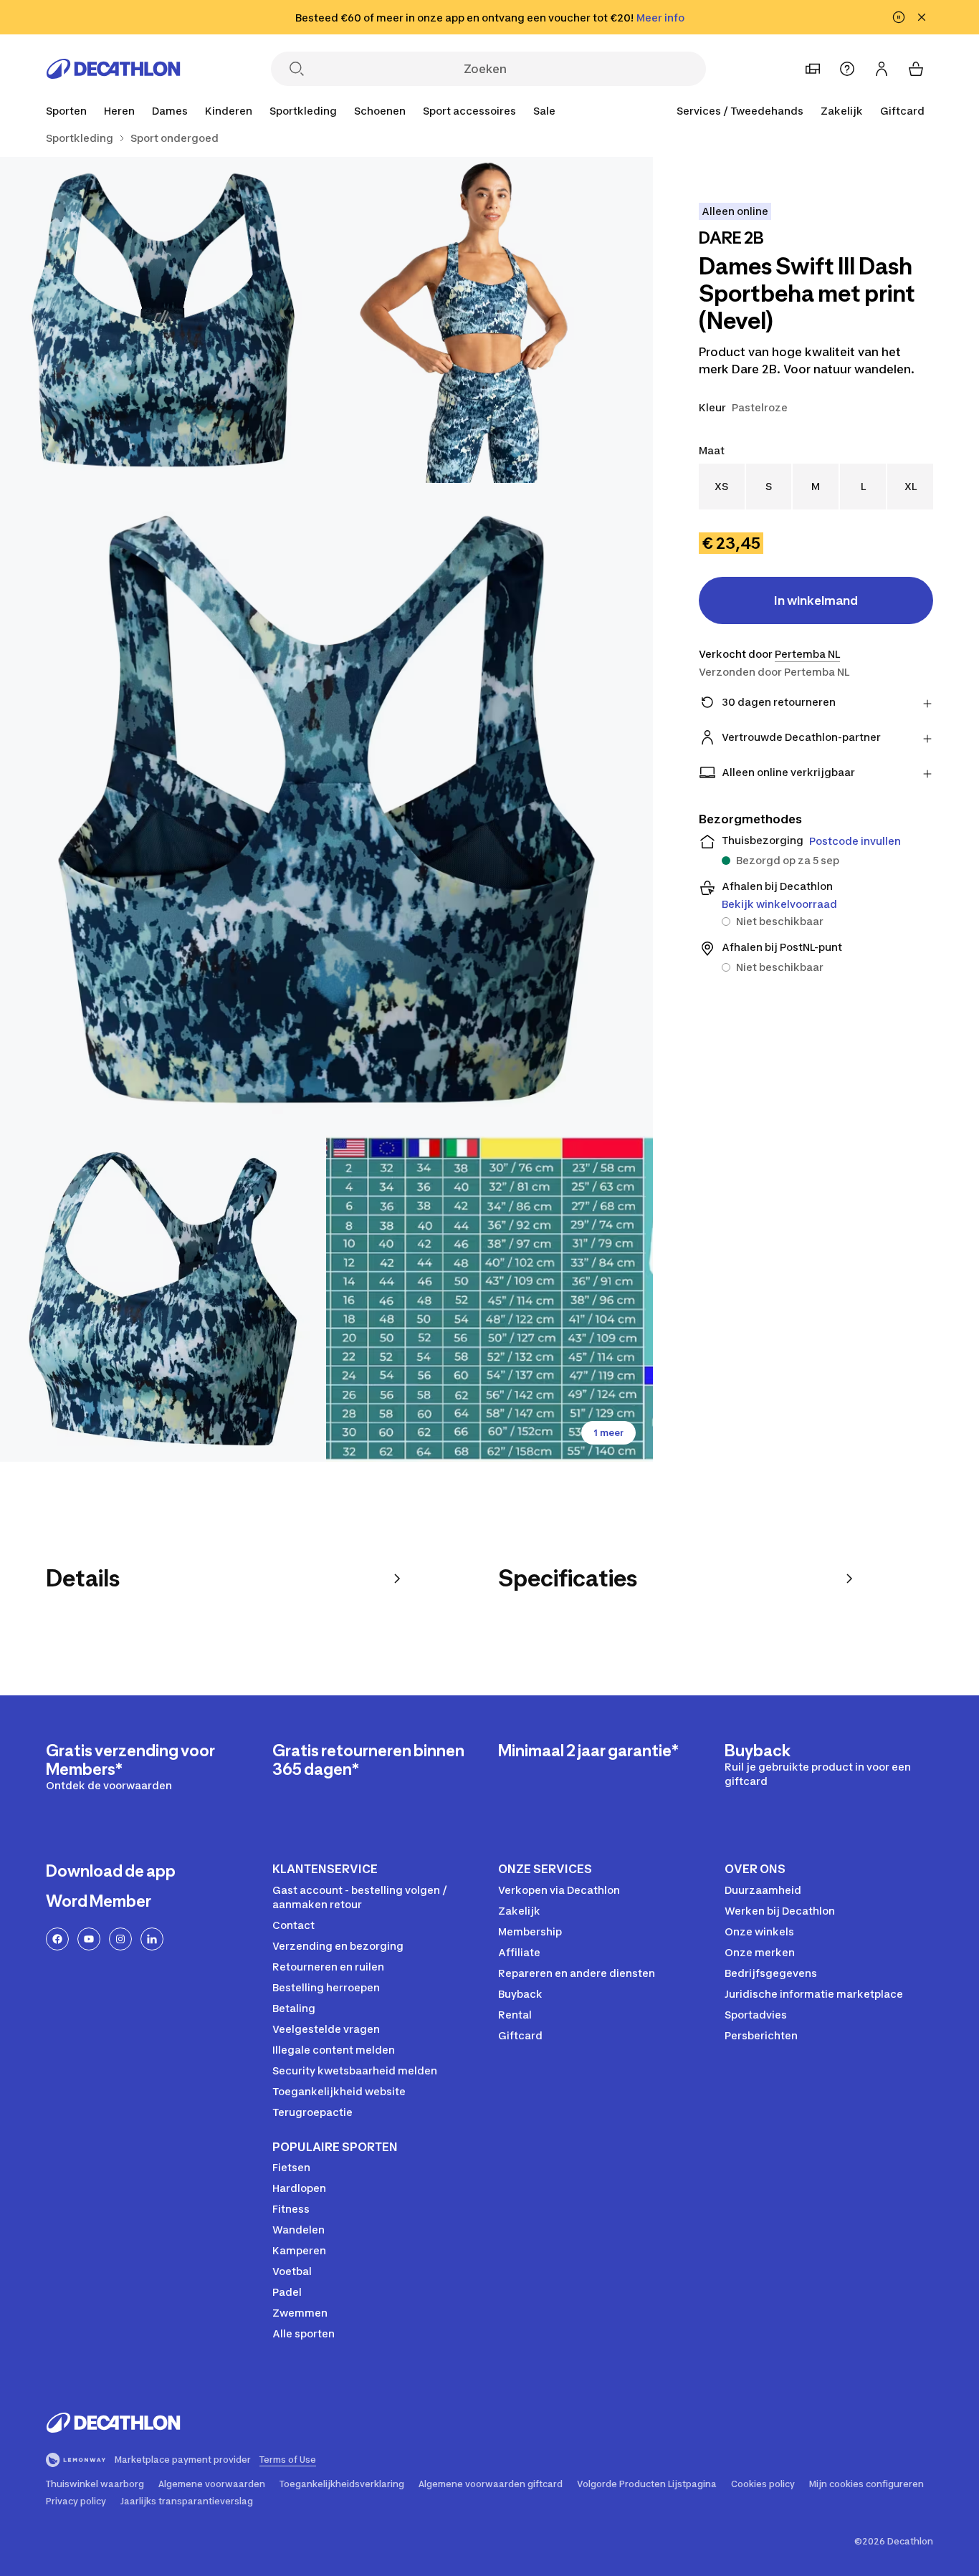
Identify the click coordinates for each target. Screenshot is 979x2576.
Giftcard (902, 111)
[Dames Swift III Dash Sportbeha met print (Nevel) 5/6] (489, 1299)
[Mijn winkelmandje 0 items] (916, 69)
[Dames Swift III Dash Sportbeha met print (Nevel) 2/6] (163, 320)
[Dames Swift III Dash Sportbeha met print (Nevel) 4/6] (163, 1299)
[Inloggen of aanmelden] (882, 69)
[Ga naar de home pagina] (113, 69)
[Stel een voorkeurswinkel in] (813, 69)
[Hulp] (847, 69)
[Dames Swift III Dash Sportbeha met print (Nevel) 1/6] (489, 320)
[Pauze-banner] (899, 17)
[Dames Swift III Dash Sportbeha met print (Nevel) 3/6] (326, 809)
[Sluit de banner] (922, 17)
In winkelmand (816, 600)
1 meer (608, 1433)
